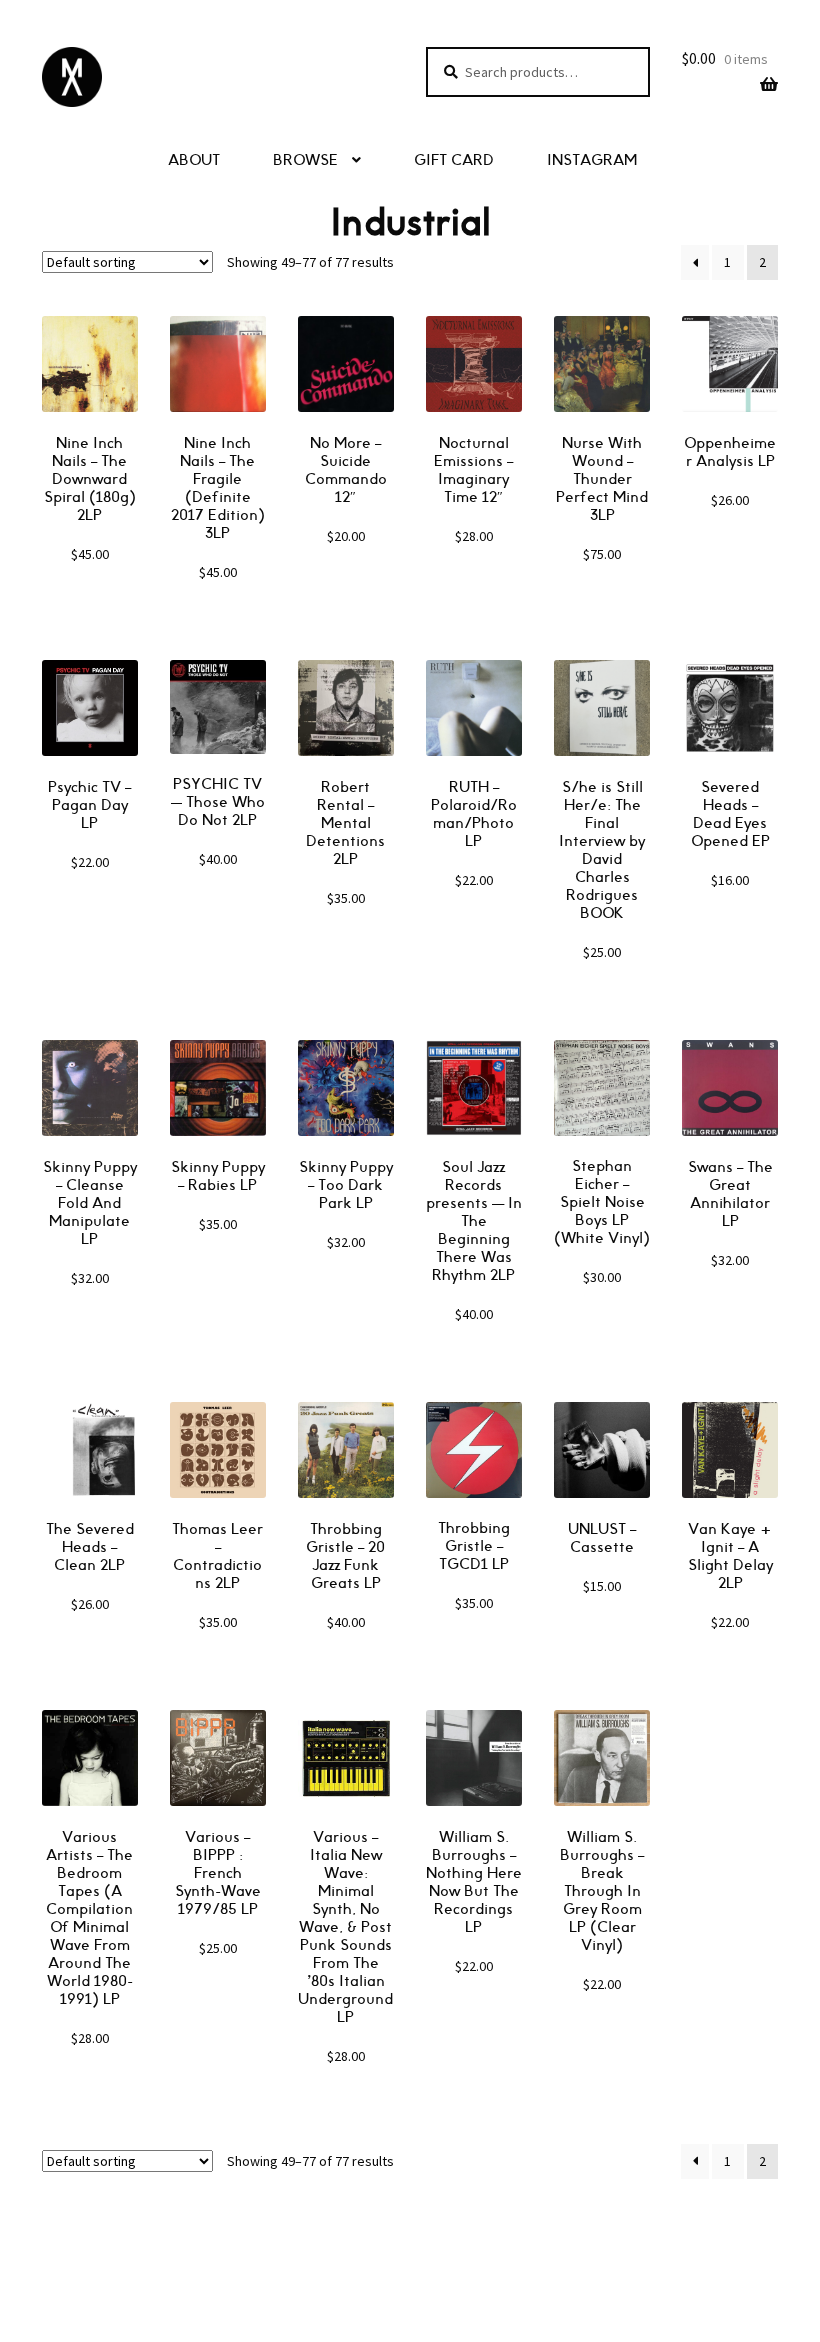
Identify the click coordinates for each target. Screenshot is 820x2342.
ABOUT (194, 160)
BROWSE (305, 160)
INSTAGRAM (592, 160)
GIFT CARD (454, 160)
